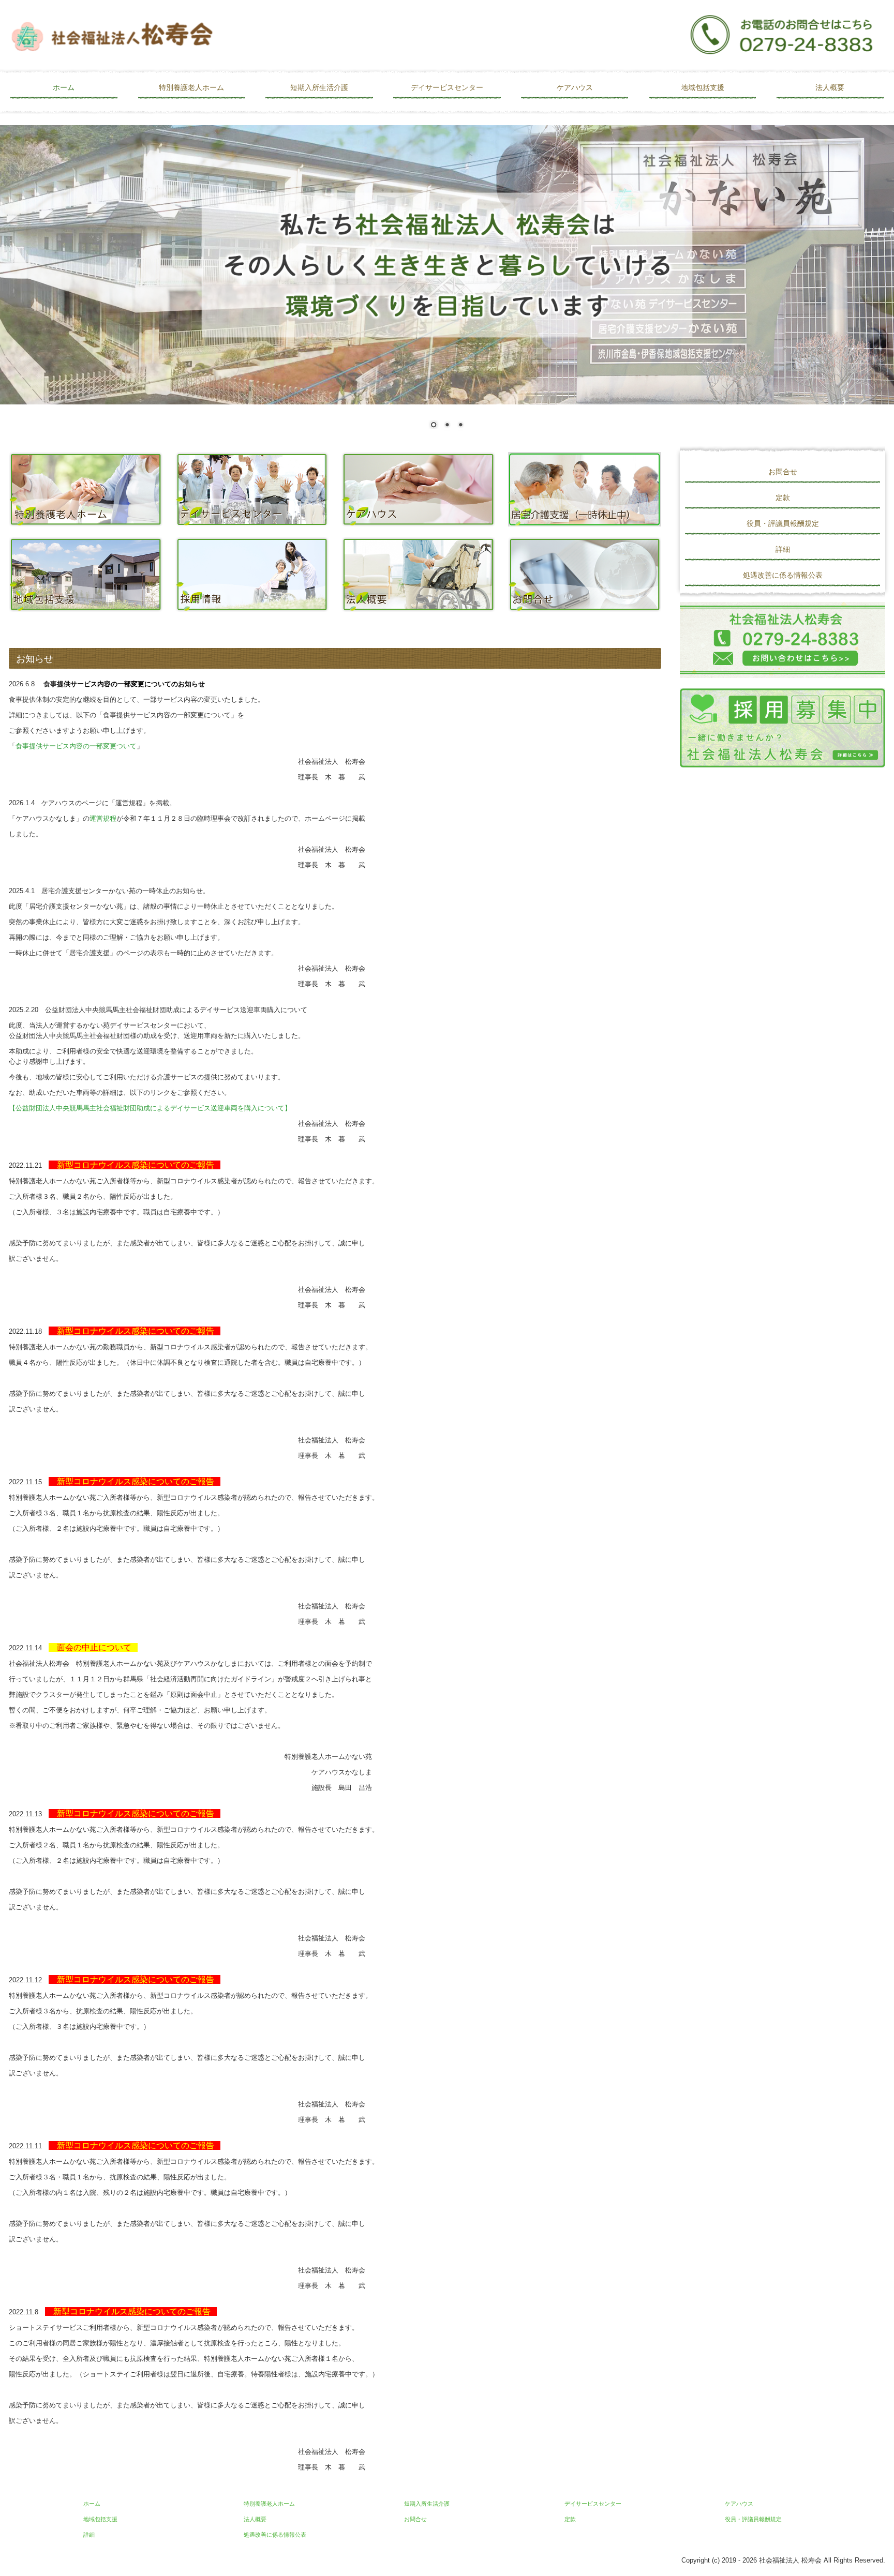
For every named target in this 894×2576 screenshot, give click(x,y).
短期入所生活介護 (319, 87)
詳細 (783, 549)
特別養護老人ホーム (191, 87)
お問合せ (783, 472)
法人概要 (830, 87)
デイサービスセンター (447, 87)
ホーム (64, 87)
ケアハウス (575, 87)
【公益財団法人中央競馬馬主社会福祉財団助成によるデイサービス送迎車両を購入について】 (150, 1108)
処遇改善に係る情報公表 (783, 575)
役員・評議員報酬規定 (783, 523)
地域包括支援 (703, 87)
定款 (783, 498)
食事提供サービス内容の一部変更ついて (76, 746)
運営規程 (103, 818)
